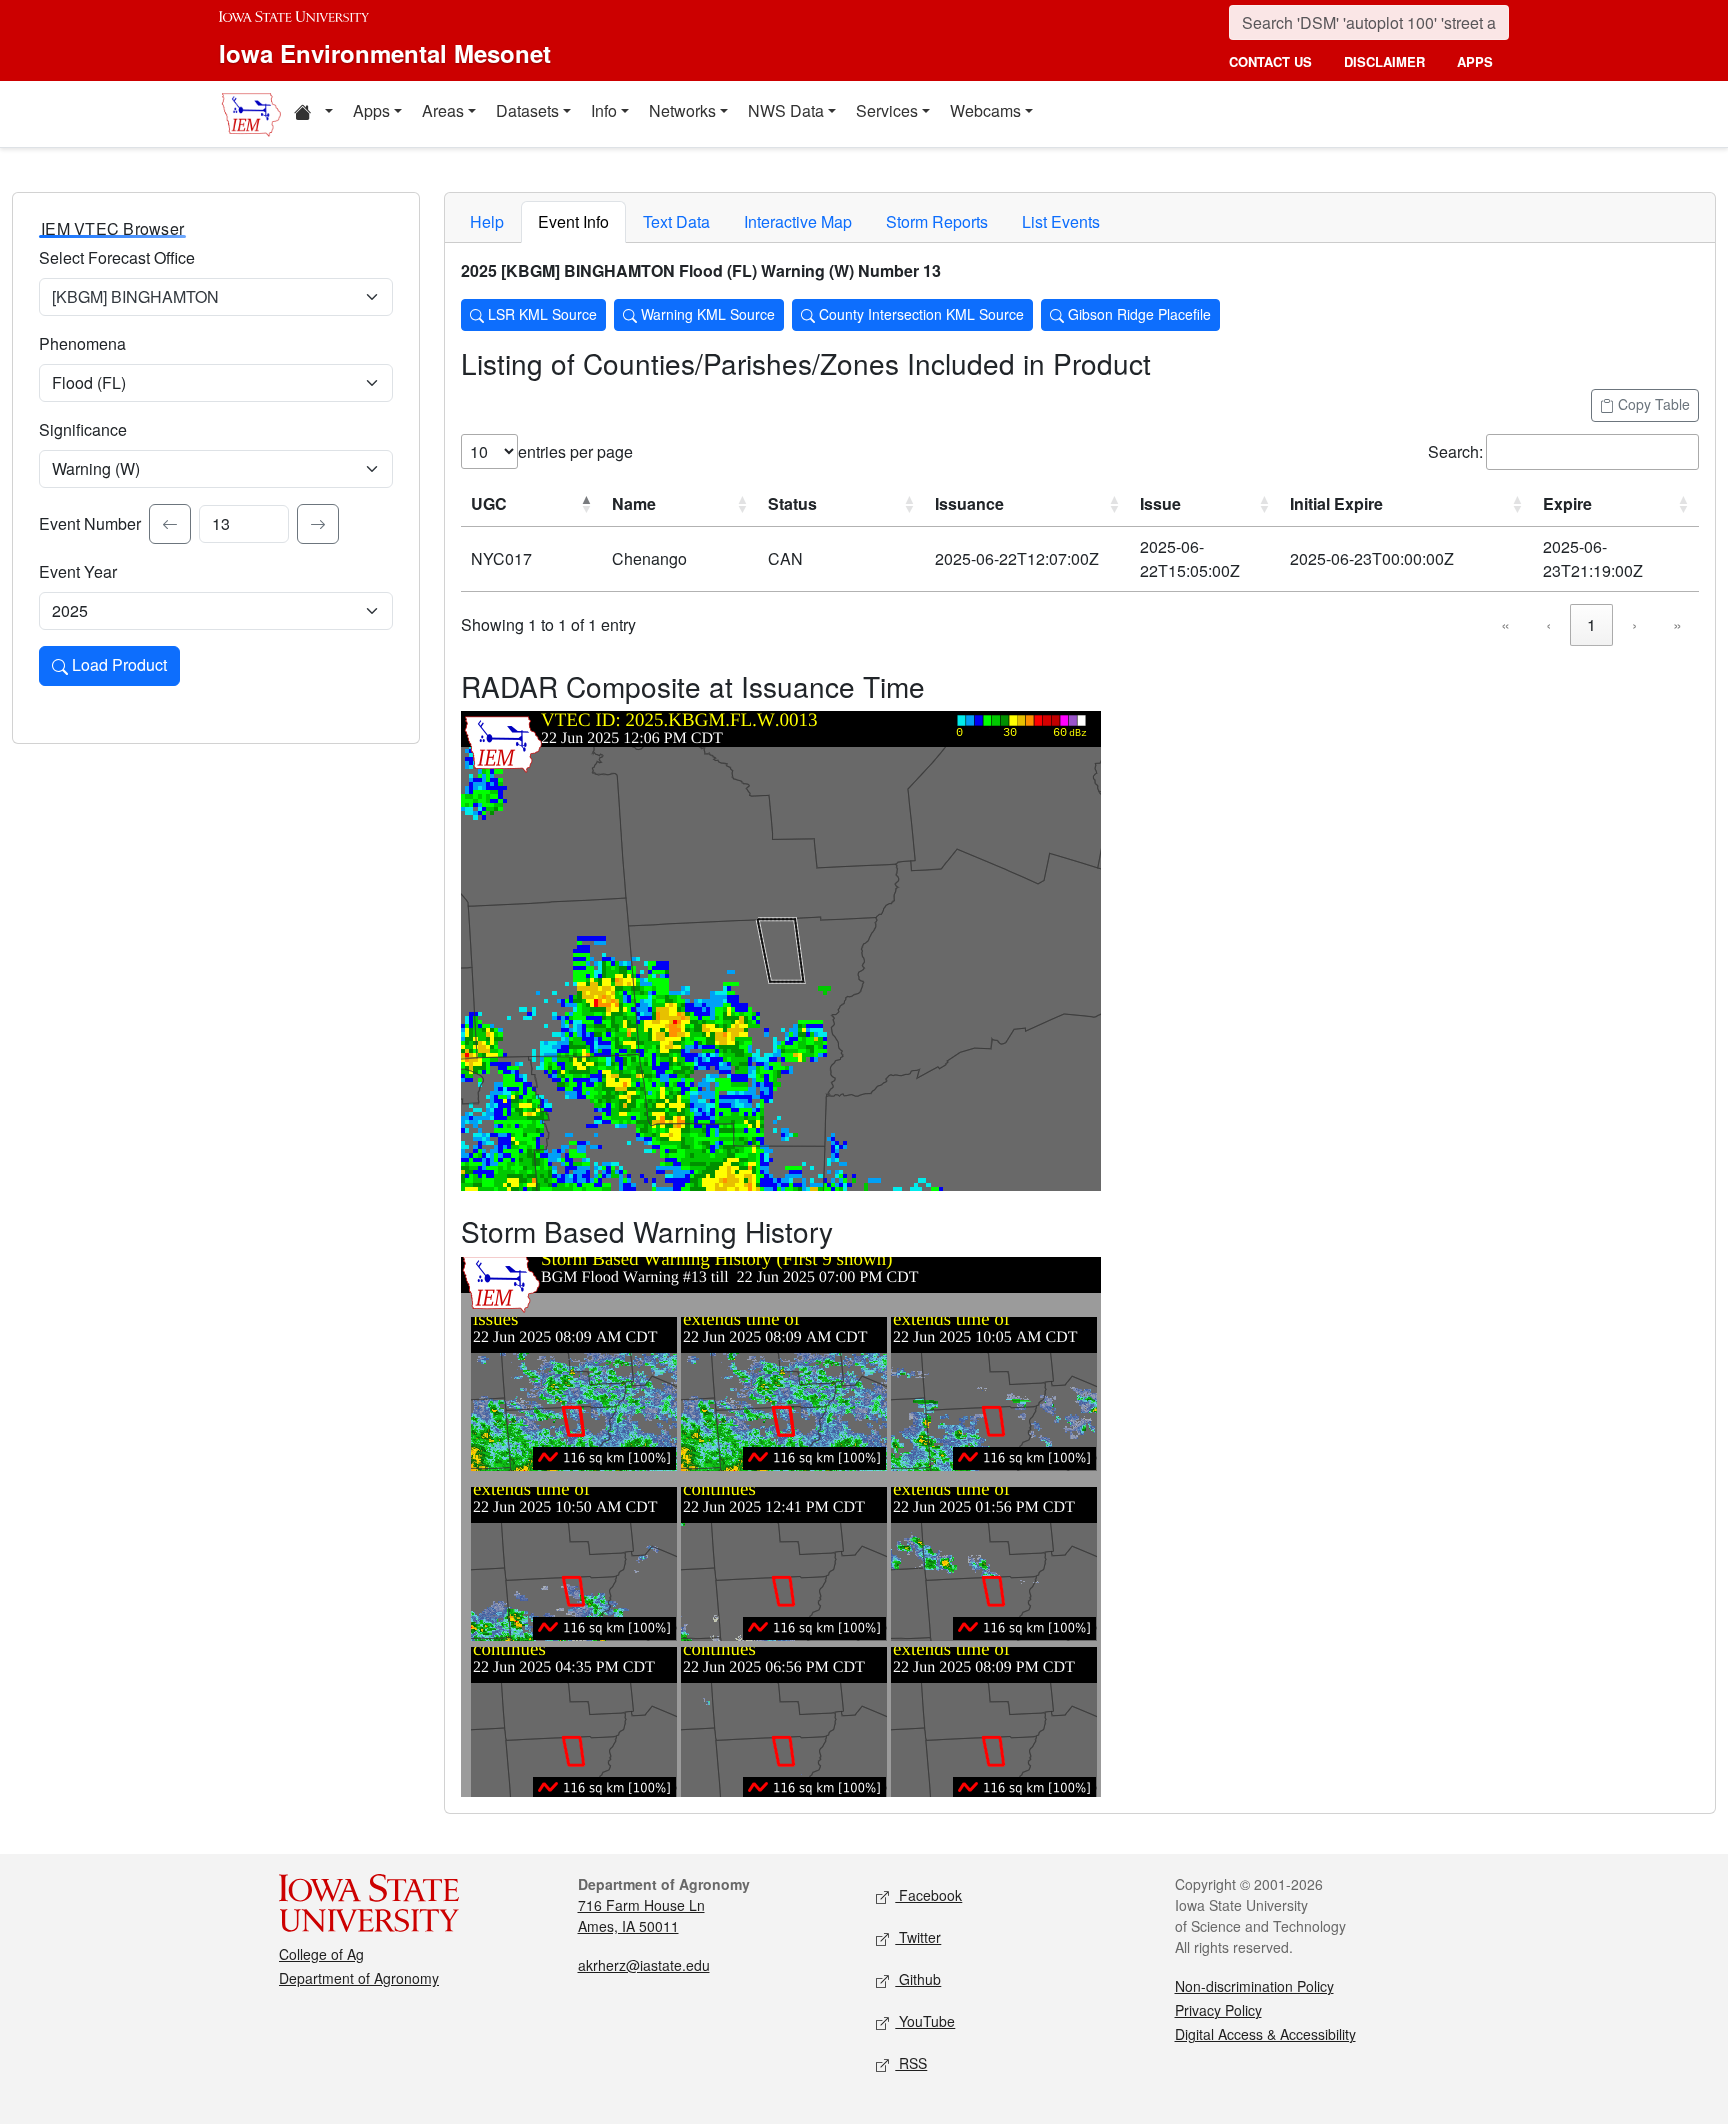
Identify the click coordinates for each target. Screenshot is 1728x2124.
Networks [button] (682, 110)
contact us (1270, 61)
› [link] (1634, 624)
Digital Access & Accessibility (1265, 2034)
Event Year (78, 571)
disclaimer (1384, 61)
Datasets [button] (527, 110)
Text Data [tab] (676, 221)
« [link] (1505, 624)
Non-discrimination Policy (1254, 1986)
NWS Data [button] (786, 110)
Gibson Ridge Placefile (1137, 314)
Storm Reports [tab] (937, 221)
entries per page (575, 451)
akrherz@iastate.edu (644, 1965)
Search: (1455, 451)
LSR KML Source (540, 314)
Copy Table (1652, 404)
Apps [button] (371, 110)
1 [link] (1591, 624)
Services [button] (887, 110)
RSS (911, 2063)
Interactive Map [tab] (798, 221)
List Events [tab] (1061, 221)
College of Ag (321, 1954)
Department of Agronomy (359, 1978)
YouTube (925, 2021)
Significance (83, 429)
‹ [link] (1548, 624)
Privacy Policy (1218, 2010)
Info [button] (604, 110)
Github (918, 1979)
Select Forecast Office (117, 257)
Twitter (918, 1937)
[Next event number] (318, 524)
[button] (313, 114)
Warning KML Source (706, 314)
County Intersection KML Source (919, 314)
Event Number (90, 523)
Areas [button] (443, 110)
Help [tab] (487, 221)
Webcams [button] (985, 110)
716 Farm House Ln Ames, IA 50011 (641, 1915)
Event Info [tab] (573, 221)
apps (1475, 61)
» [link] (1677, 624)
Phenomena (82, 343)
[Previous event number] (170, 524)
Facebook (928, 1895)
